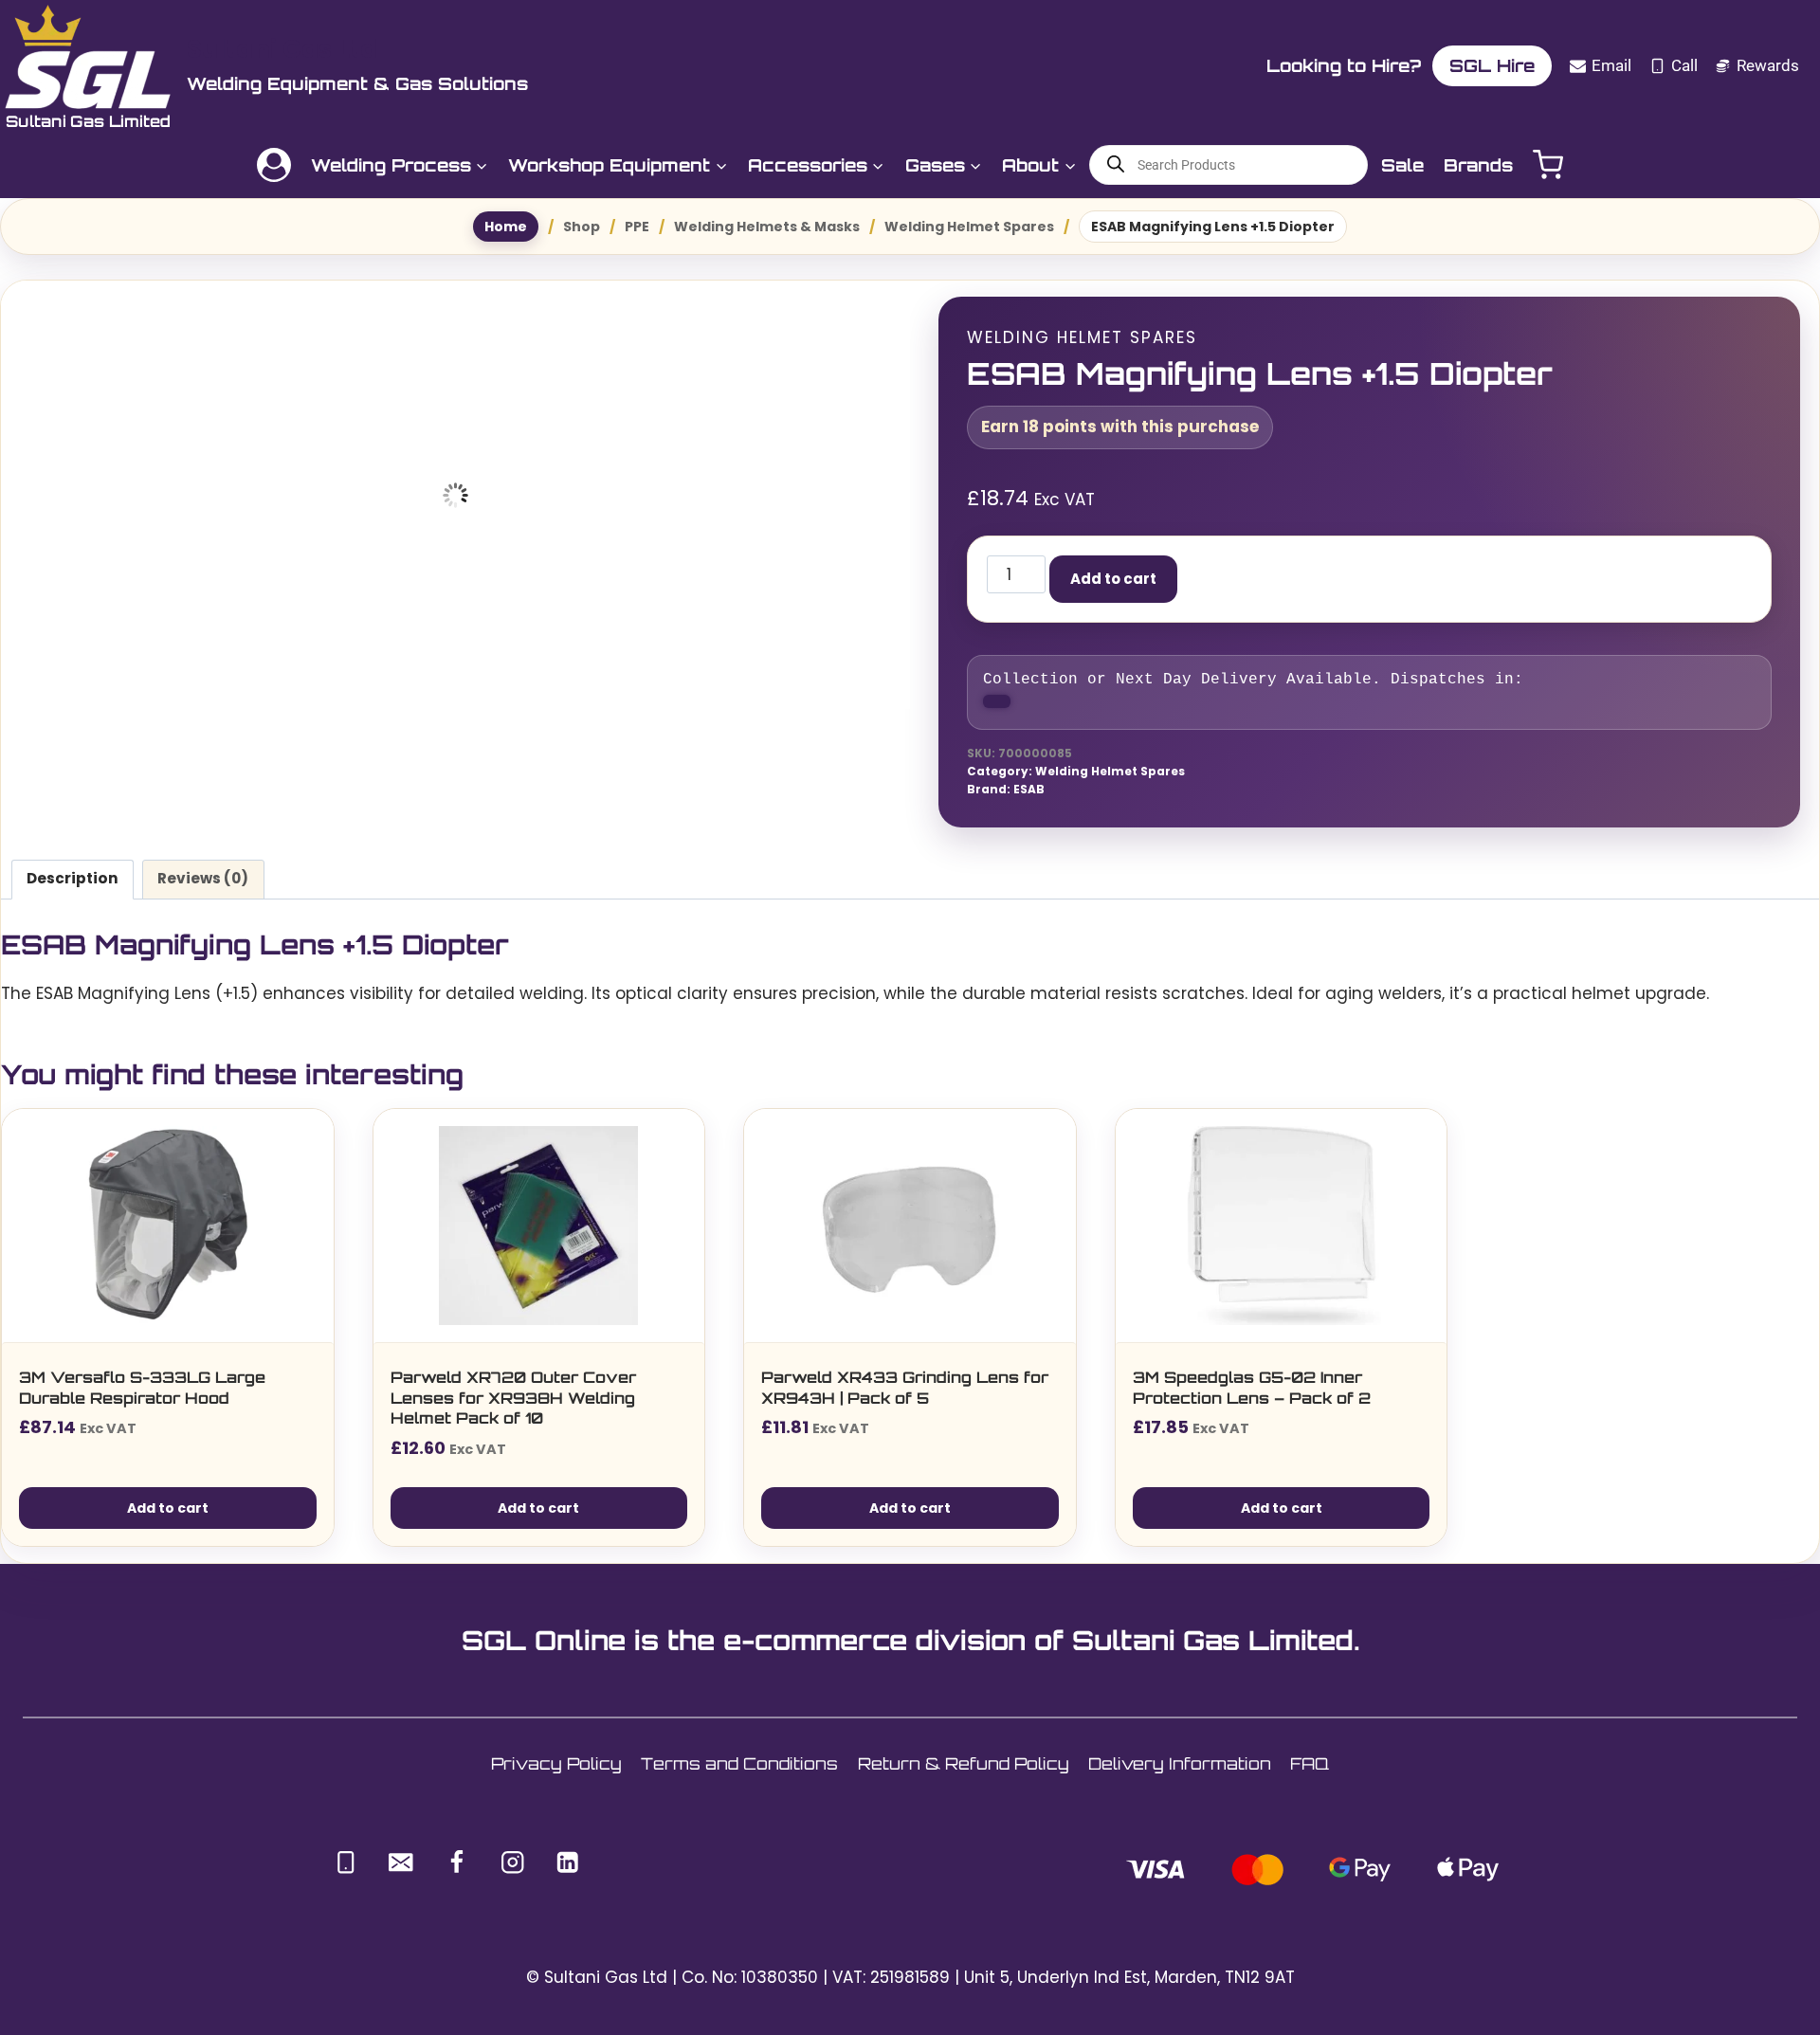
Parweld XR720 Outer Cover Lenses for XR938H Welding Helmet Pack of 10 (513, 1412)
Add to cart (1180, 579)
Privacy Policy (556, 1778)
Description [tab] (73, 892)
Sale (1402, 165)
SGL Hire (1492, 65)
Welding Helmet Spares (1082, 337)
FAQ (1310, 1778)
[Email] (401, 1876)
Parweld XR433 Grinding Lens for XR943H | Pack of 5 (905, 1402)
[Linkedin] (568, 1876)
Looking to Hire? (1344, 65)
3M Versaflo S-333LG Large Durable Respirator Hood (142, 1402)
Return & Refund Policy (964, 1778)
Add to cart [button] (168, 1521)
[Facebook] (456, 1876)
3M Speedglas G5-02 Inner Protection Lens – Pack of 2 (1252, 1402)
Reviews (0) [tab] (203, 892)
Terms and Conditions (739, 1778)
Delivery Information (1180, 1778)
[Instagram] (512, 1876)
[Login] (274, 165)
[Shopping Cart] (1548, 164)
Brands (1478, 165)
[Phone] (346, 1876)
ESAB (1029, 803)
